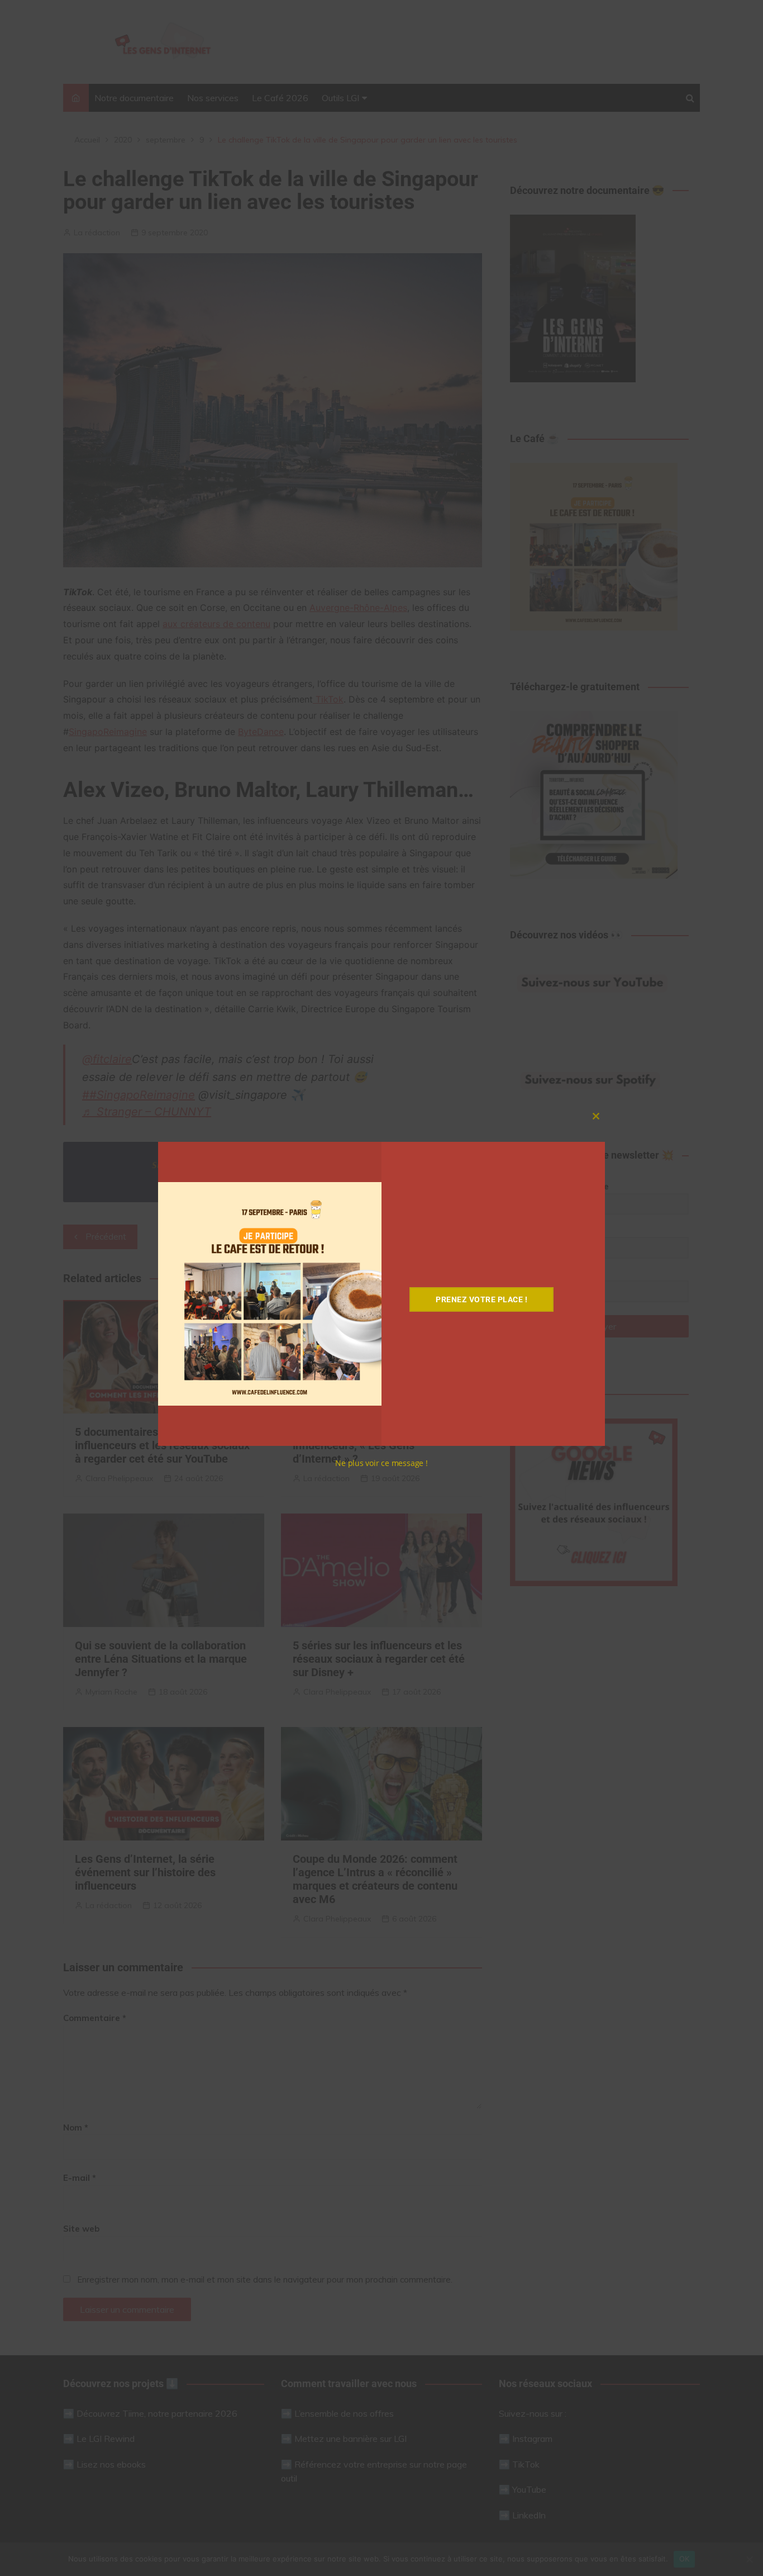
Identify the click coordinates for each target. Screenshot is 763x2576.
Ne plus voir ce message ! (381, 1463)
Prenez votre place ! (481, 1299)
